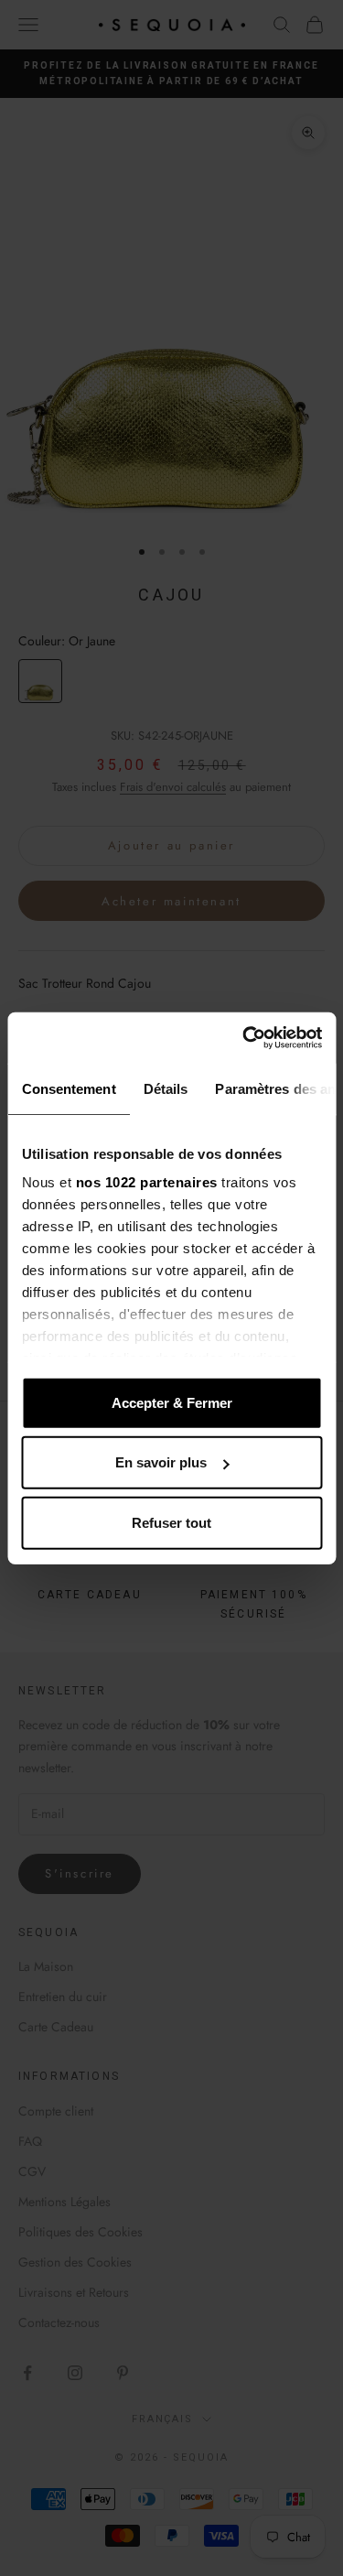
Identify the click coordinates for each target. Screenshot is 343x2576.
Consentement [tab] (68, 1088)
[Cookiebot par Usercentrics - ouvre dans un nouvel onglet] (244, 1038)
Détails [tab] (165, 1088)
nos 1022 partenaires (146, 1182)
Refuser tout (171, 1522)
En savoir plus (161, 1462)
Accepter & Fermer (172, 1402)
